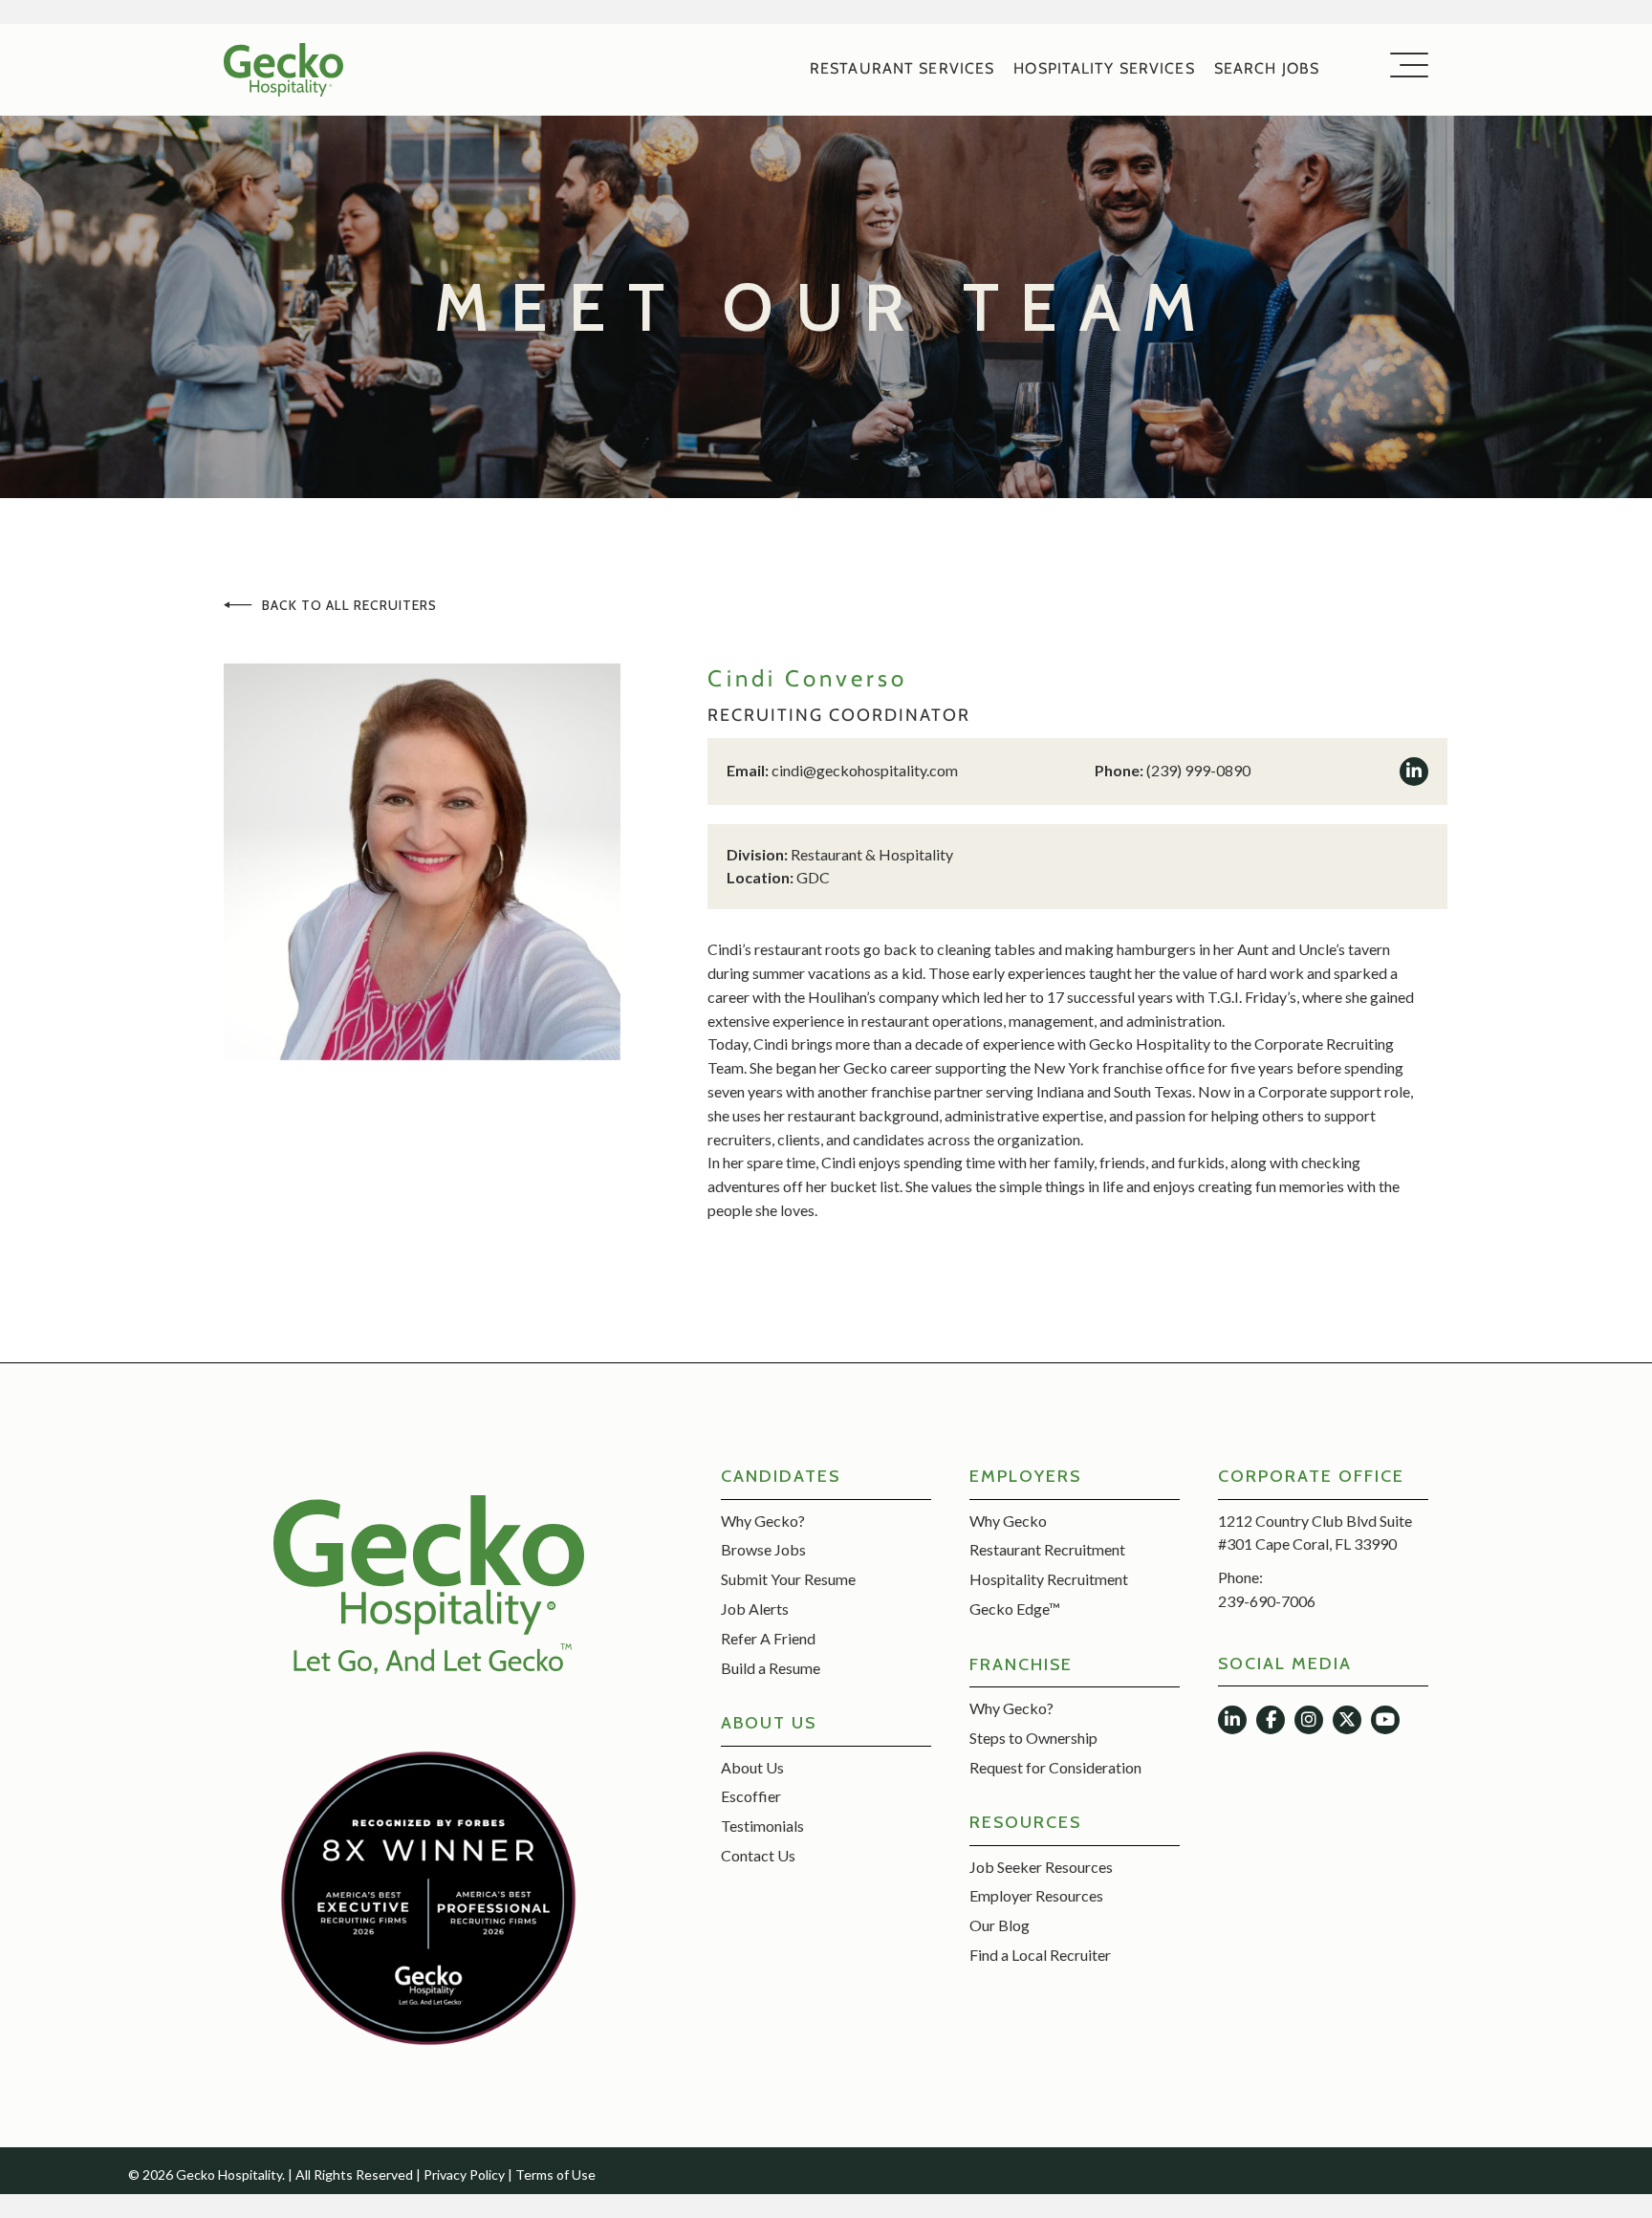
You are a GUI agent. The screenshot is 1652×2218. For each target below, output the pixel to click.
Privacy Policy (464, 2175)
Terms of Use (555, 2175)
